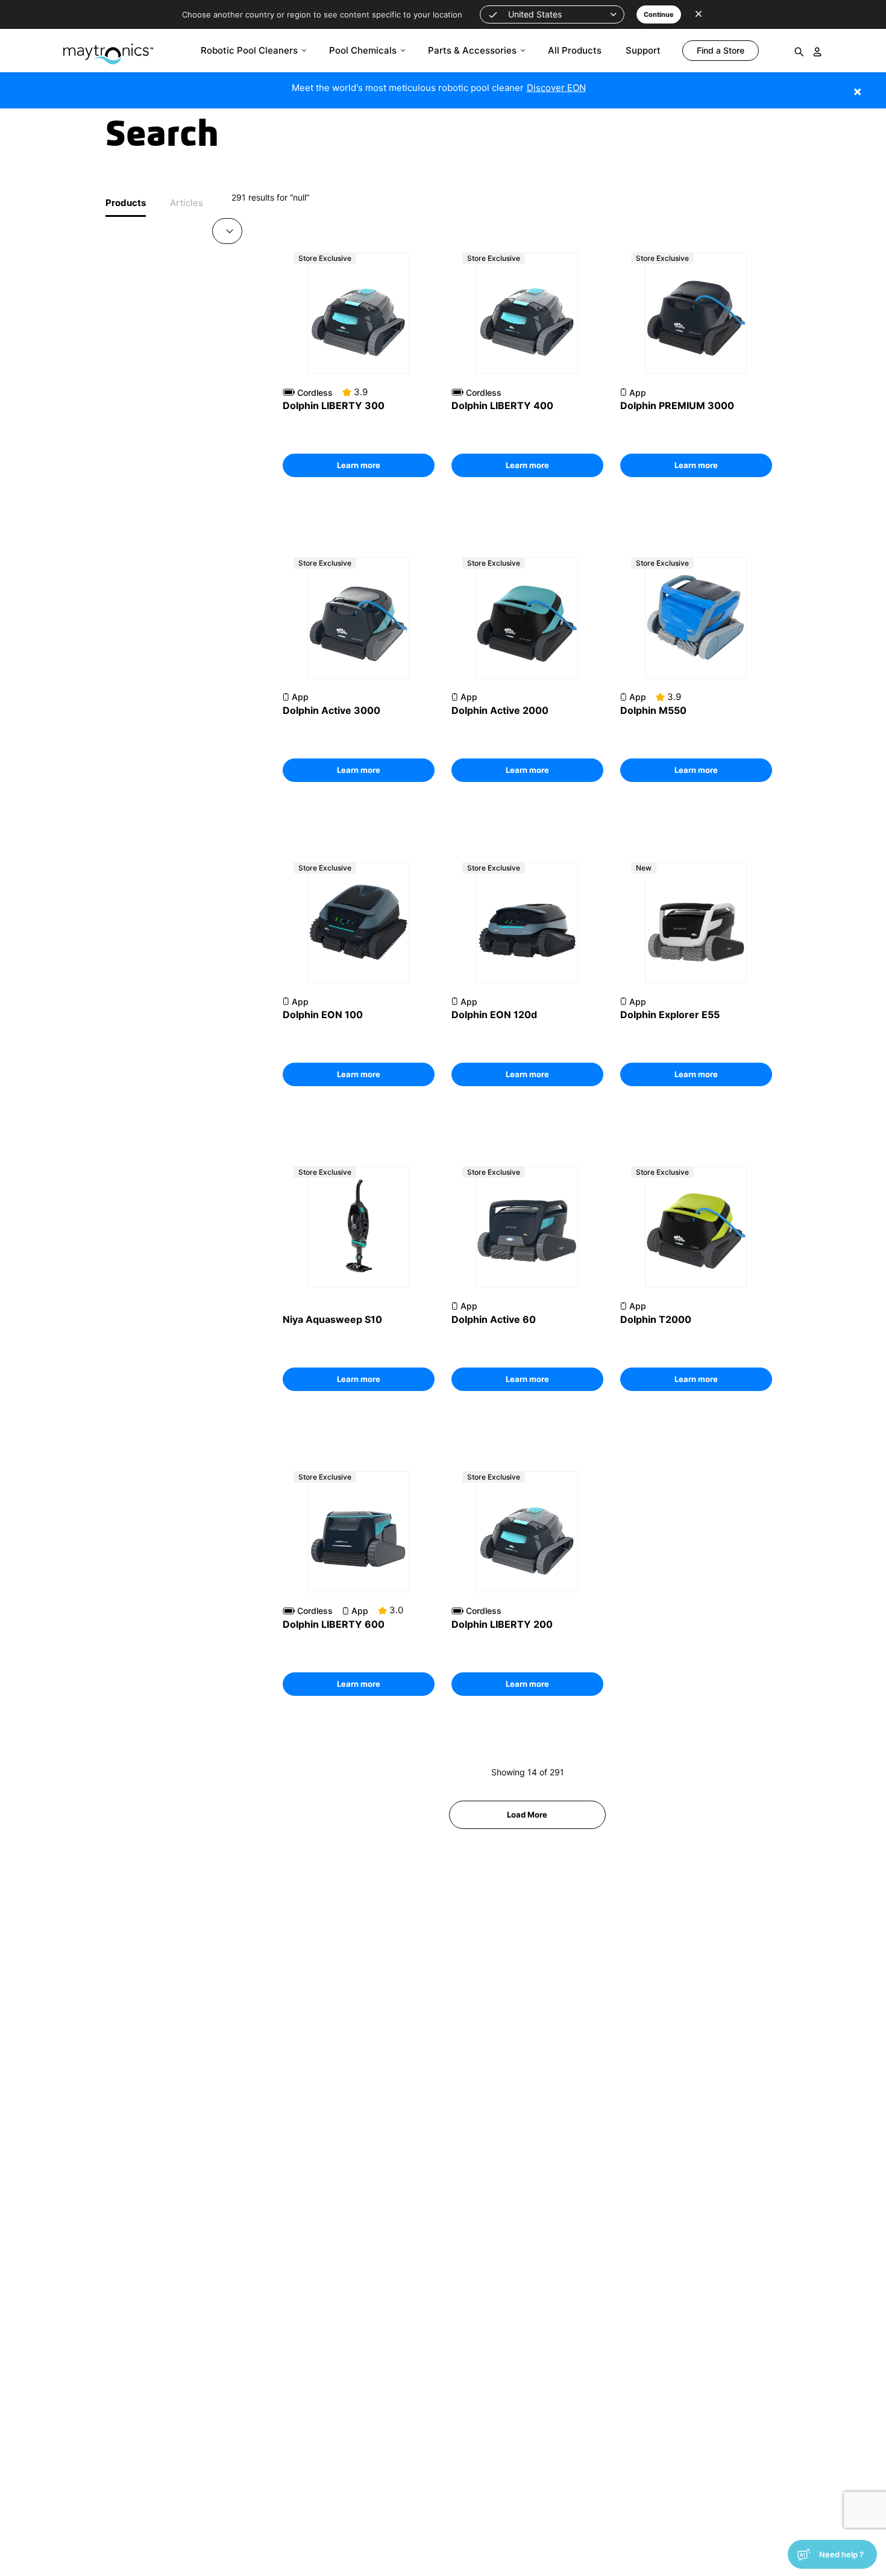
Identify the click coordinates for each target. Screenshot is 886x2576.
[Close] (875, 85)
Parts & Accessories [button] (472, 50)
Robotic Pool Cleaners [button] (249, 50)
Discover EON (556, 88)
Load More (527, 1815)
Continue (659, 14)
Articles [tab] (187, 203)
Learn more (359, 465)
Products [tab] (126, 203)
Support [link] (643, 50)
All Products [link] (575, 50)
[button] (552, 14)
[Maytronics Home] (108, 48)
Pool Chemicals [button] (363, 50)
